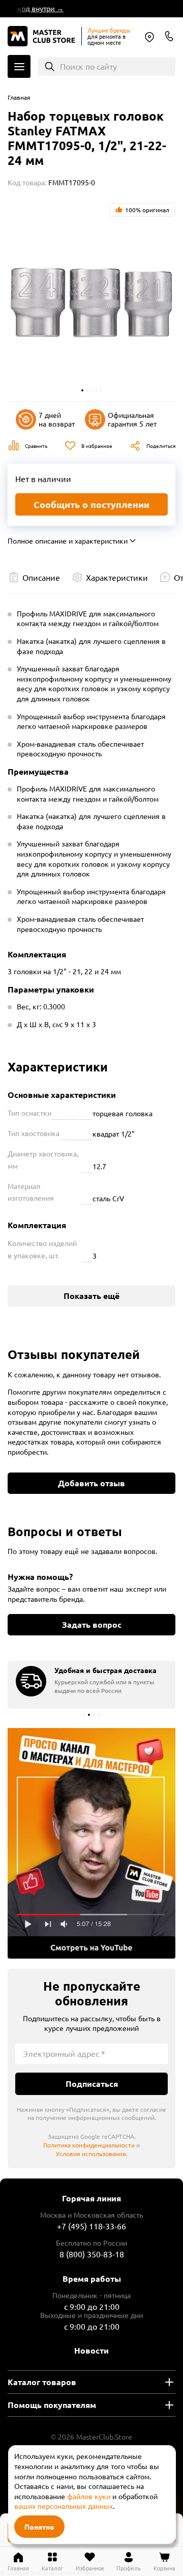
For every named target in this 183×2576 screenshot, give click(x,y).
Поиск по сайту (88, 66)
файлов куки (89, 2496)
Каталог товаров (42, 2382)
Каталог (19, 66)
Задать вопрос (92, 1624)
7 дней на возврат (57, 419)
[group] (91, 1685)
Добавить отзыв (91, 1483)
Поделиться (161, 446)
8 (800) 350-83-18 (169, 36)
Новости (91, 2350)
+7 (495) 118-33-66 (91, 2226)
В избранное (97, 446)
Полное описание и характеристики (68, 541)
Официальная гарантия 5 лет (132, 419)
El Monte (149, 37)
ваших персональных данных (64, 2506)
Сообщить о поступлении (91, 504)
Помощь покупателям (52, 2405)
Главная (19, 97)
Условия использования (91, 2154)
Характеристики (117, 577)
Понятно (39, 2527)
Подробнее (91, 1843)
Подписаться (92, 2084)
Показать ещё (91, 1296)
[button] (82, 390)
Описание (41, 577)
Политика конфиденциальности (89, 2145)
